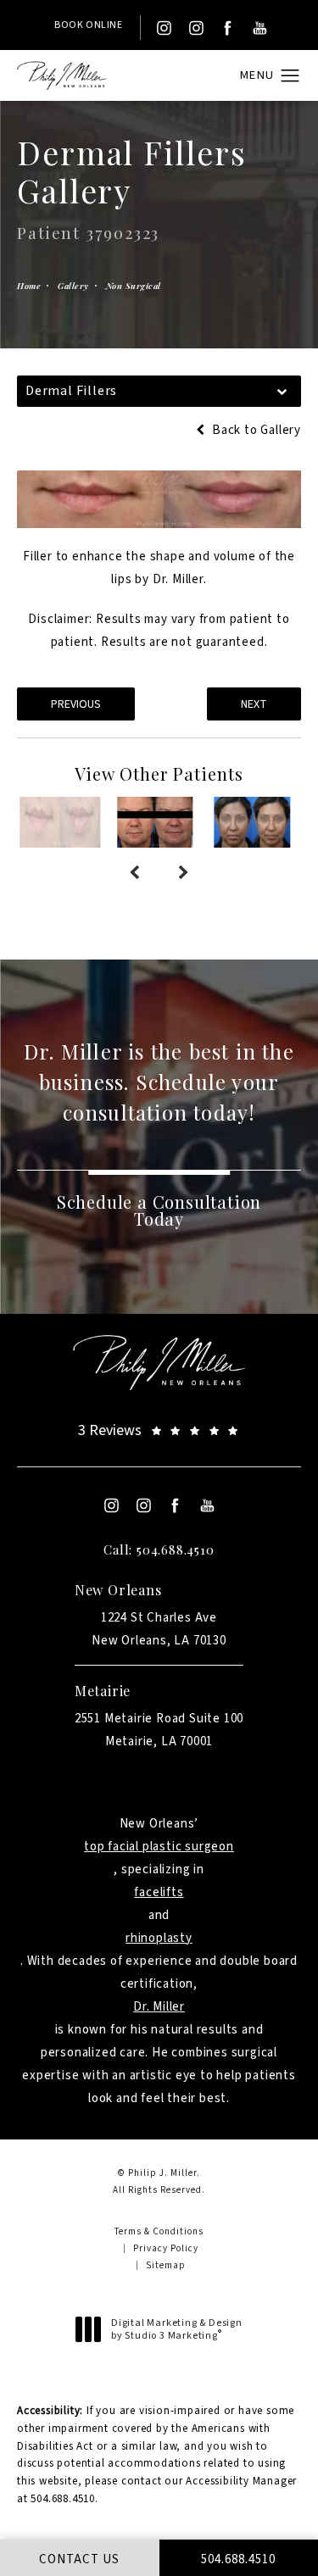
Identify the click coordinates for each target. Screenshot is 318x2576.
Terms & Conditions (159, 2231)
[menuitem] (163, 28)
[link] (159, 1430)
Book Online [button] (89, 25)
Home (29, 286)
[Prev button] (134, 873)
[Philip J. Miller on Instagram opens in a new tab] (163, 28)
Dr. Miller (159, 2007)
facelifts (159, 1892)
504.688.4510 (63, 2499)
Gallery (73, 286)
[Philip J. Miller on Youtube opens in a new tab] (260, 28)
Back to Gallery (255, 430)
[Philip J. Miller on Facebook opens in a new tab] (228, 28)
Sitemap (166, 2265)
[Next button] (184, 873)
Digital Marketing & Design (176, 2330)
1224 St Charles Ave (159, 1629)
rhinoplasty (159, 1938)
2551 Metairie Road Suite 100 (159, 1730)
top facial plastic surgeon (159, 1847)
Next (254, 704)
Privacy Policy (166, 2248)
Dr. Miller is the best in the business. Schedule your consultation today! (159, 1082)
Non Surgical (134, 286)
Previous (76, 704)
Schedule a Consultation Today (159, 1210)
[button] (290, 76)
